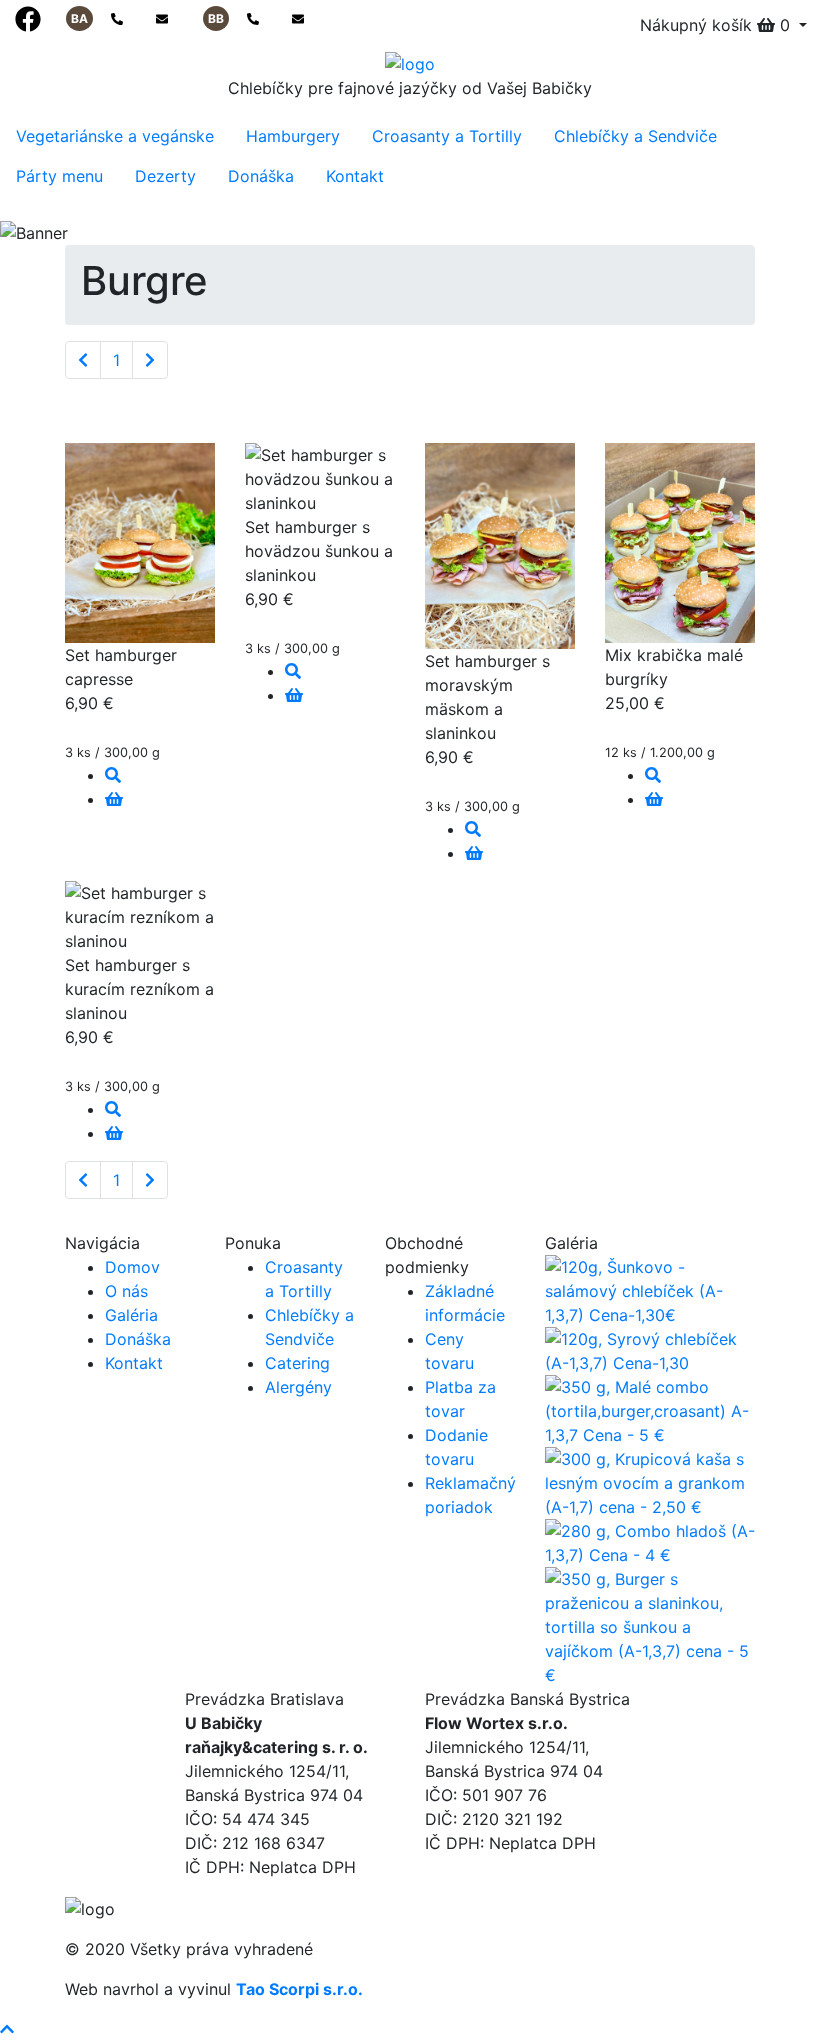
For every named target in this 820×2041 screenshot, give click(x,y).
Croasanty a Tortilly (447, 136)
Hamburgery (293, 136)
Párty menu (59, 176)
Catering (297, 1363)
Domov (132, 1267)
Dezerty (165, 176)
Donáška (261, 176)
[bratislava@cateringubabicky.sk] (162, 18)
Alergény (298, 1387)
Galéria (131, 1315)
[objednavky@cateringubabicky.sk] (298, 18)
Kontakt (355, 176)
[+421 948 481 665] (254, 18)
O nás (126, 1291)
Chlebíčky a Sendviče (635, 136)
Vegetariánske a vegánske (115, 136)
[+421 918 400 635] (118, 18)
